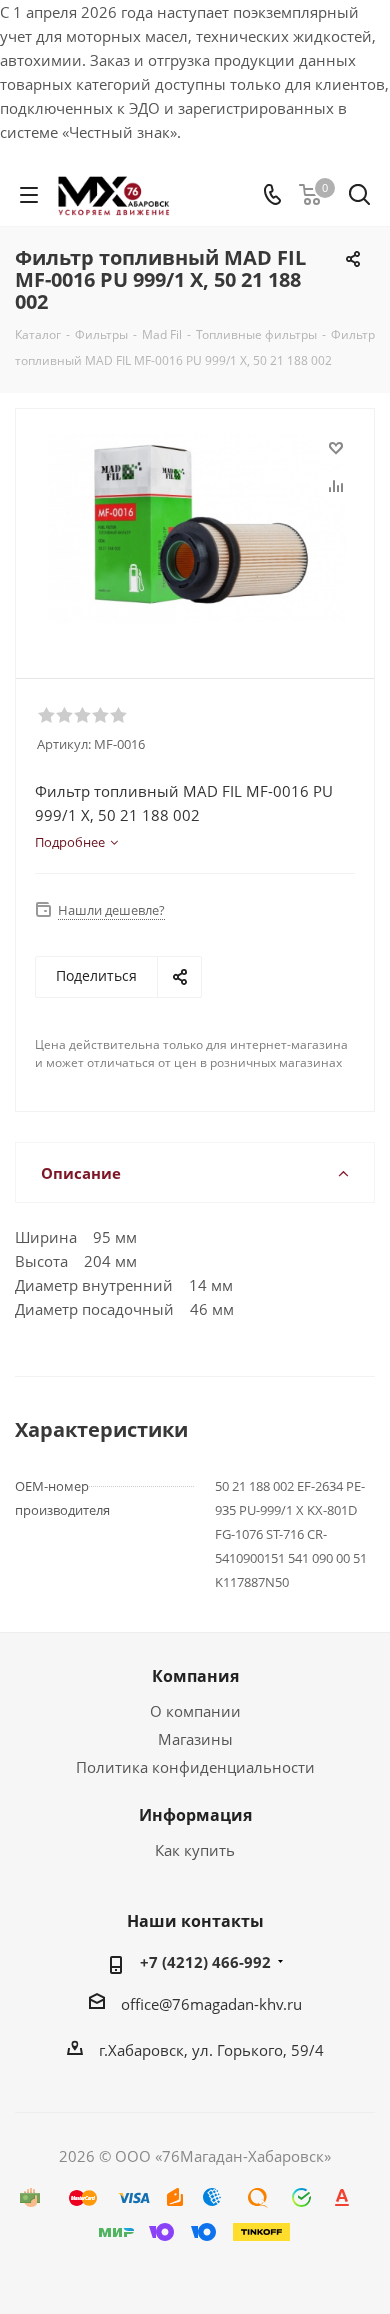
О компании (195, 1711)
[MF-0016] (200, 534)
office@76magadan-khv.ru (211, 2004)
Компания (195, 1676)
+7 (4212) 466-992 (205, 1962)
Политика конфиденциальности (195, 1767)
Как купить (195, 1850)
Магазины (195, 1739)
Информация (195, 1815)
